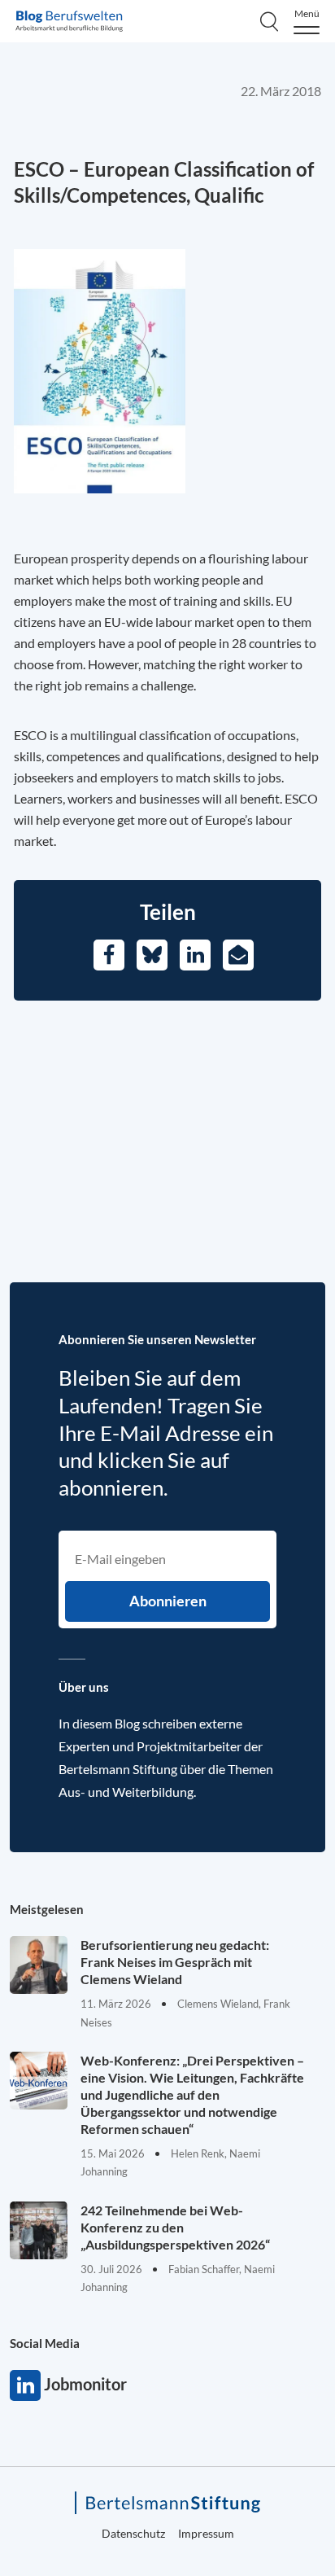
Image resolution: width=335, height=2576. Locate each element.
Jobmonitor (25, 2385)
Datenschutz (133, 2533)
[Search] (269, 21)
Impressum (206, 2533)
